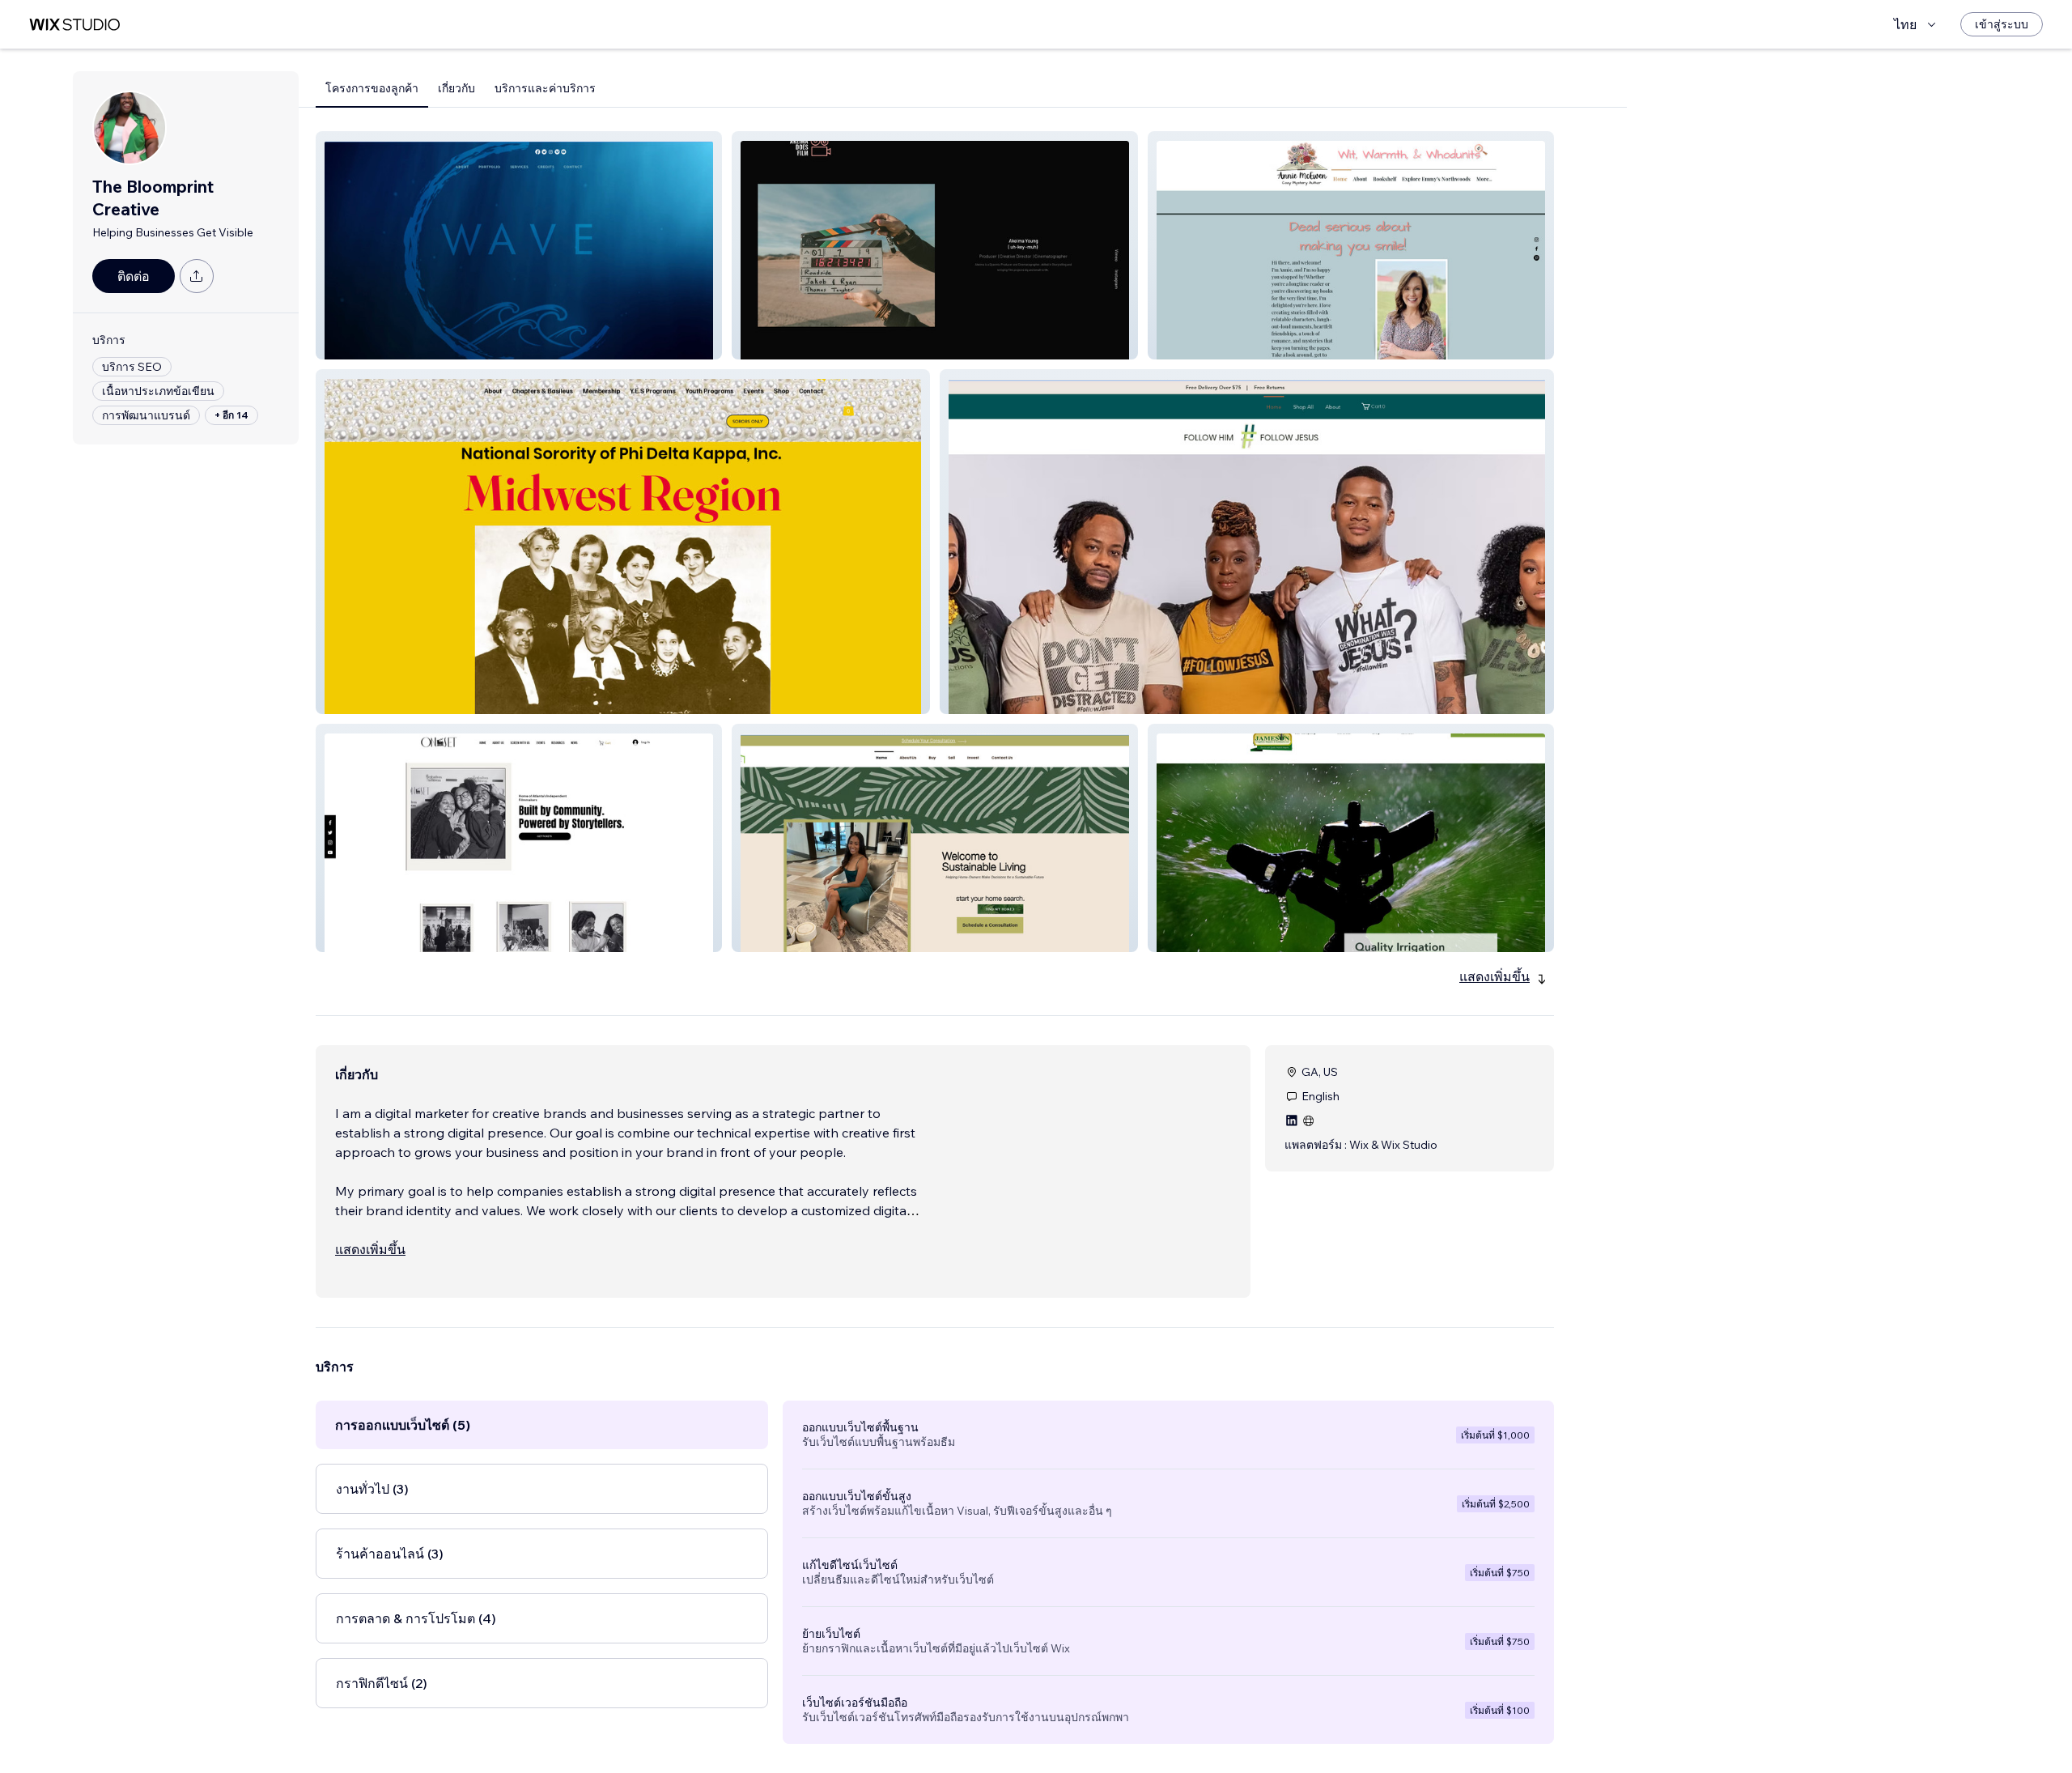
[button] (519, 245)
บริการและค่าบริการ (545, 88)
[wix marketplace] (74, 25)
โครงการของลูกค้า (372, 88)
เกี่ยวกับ (456, 88)
